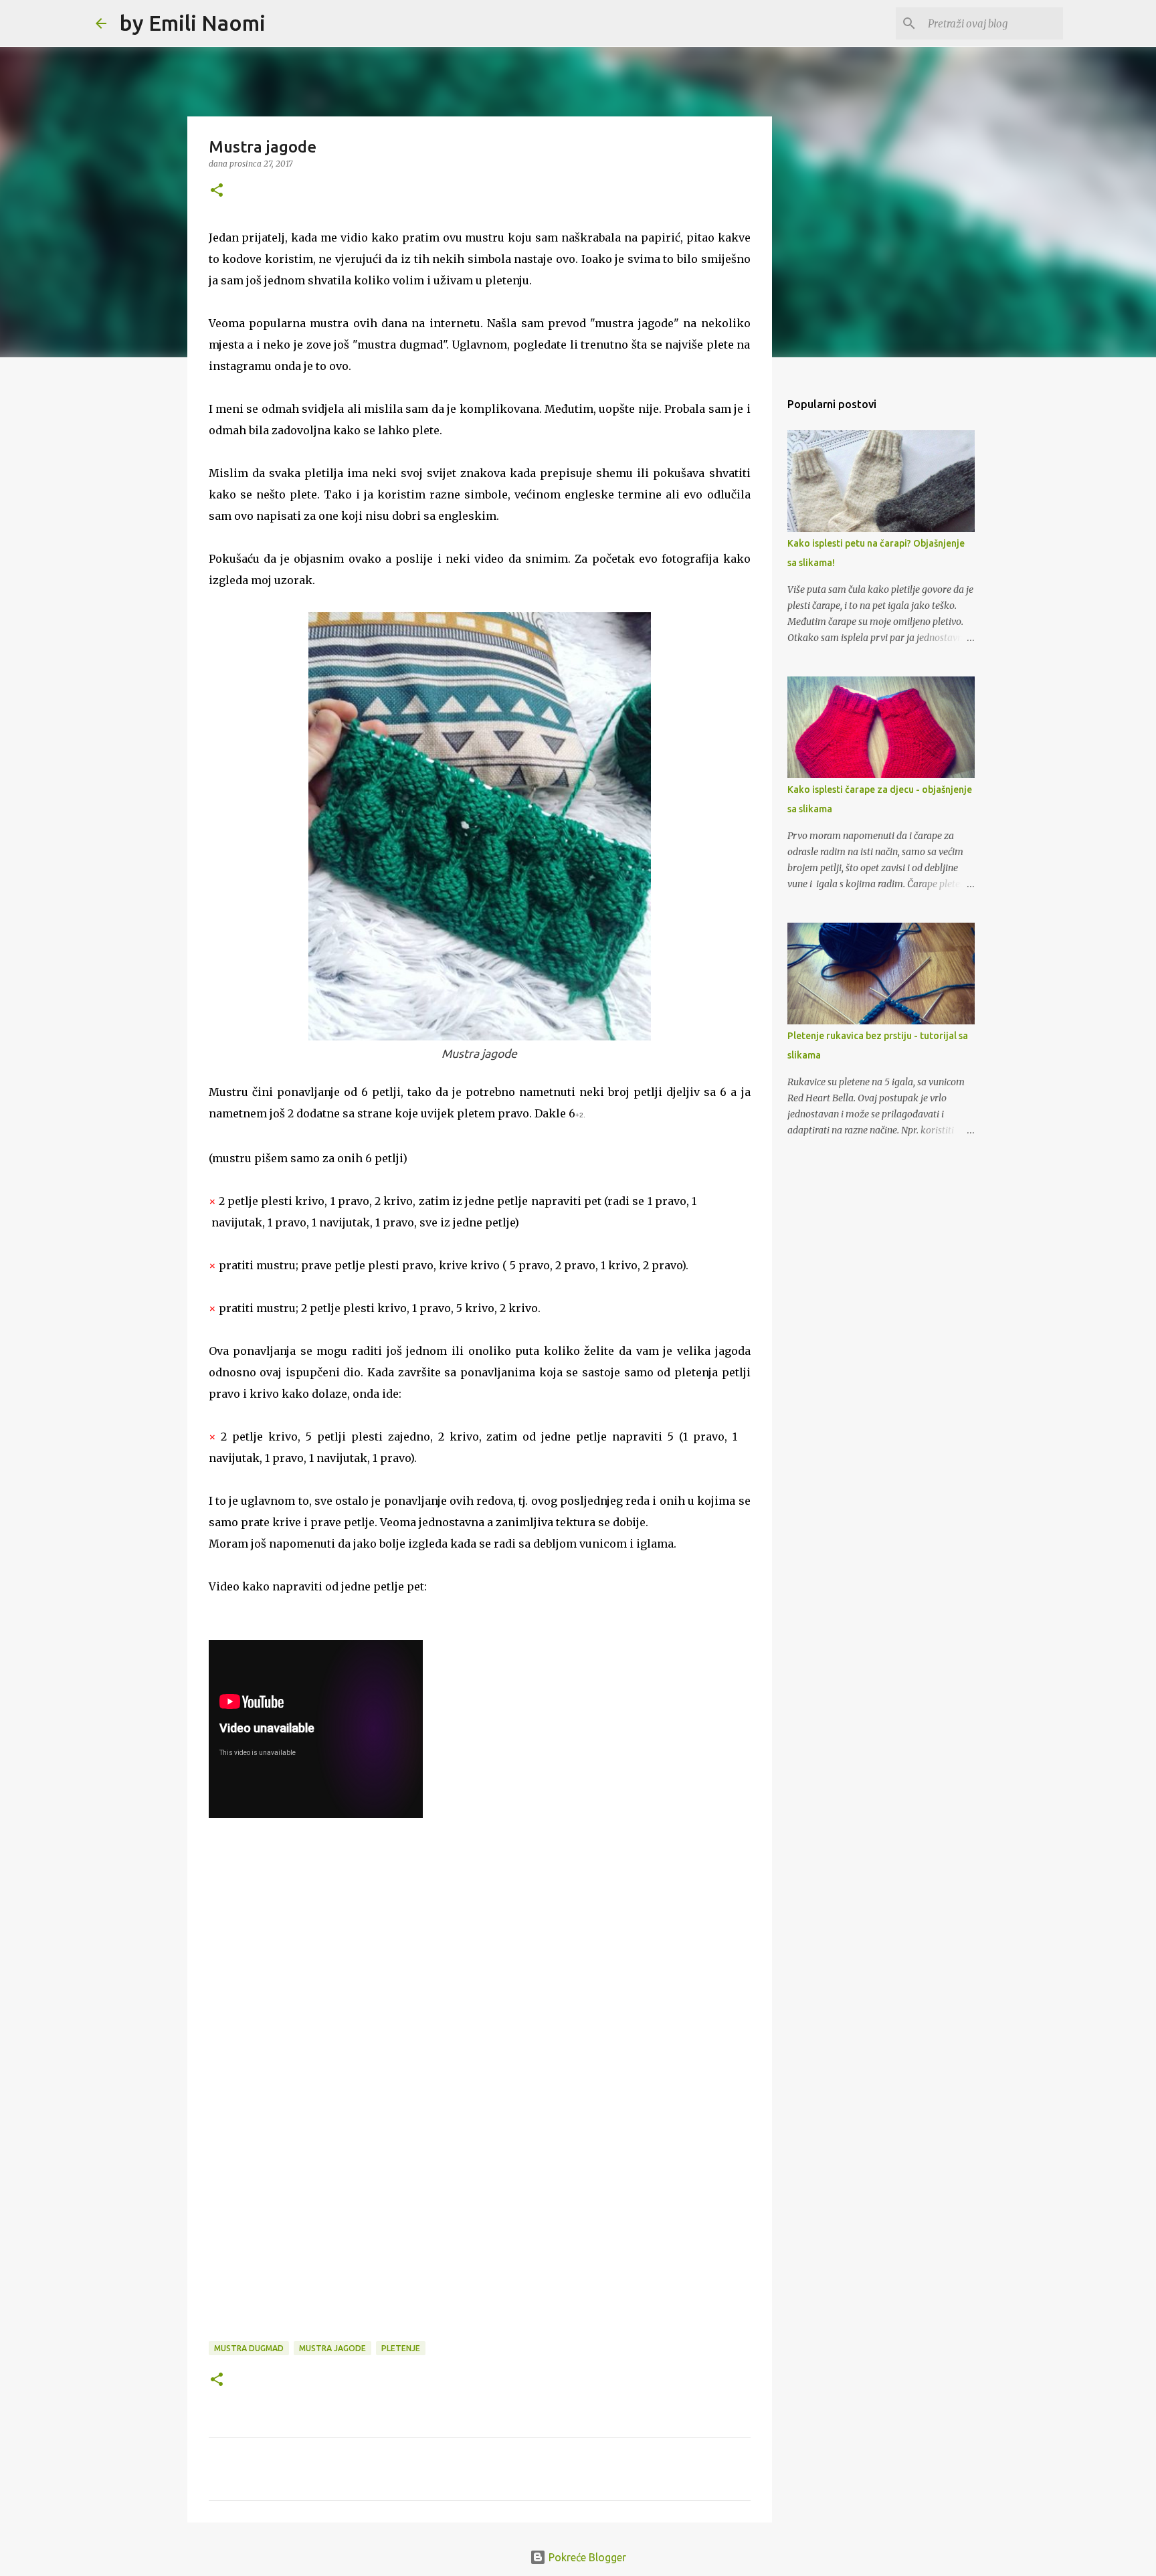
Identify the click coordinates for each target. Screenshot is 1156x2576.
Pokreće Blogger (586, 2557)
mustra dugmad (249, 2348)
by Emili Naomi (193, 23)
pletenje (401, 2348)
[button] (217, 191)
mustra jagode (332, 2348)
